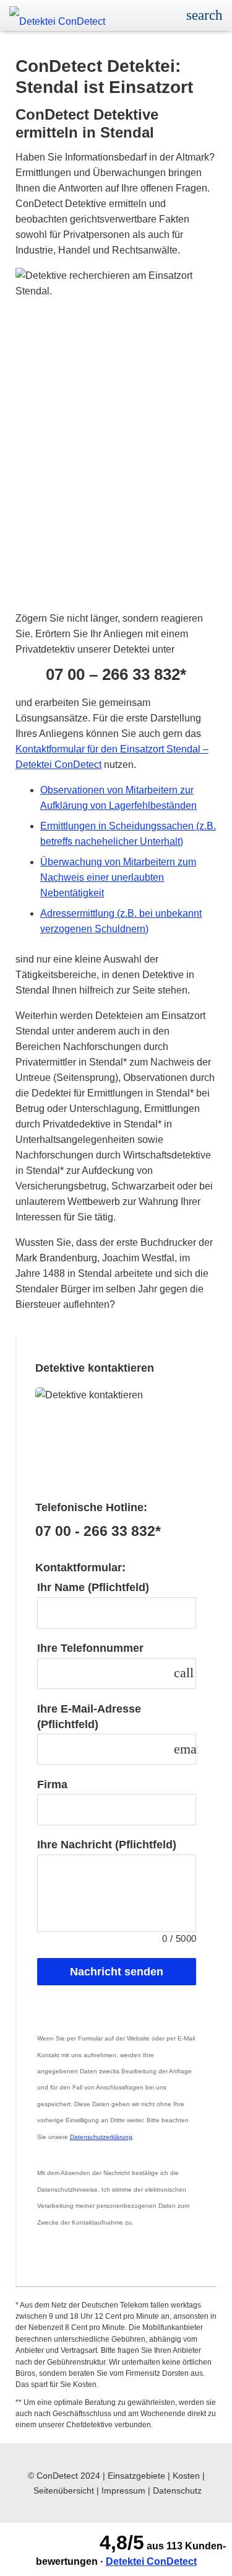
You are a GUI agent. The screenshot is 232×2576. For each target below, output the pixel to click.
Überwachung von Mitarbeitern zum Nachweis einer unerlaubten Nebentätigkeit (118, 877)
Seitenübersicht (64, 2490)
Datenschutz (177, 2490)
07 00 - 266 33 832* (98, 1531)
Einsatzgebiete (136, 2476)
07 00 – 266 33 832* (116, 675)
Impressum (123, 2490)
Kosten (186, 2476)
